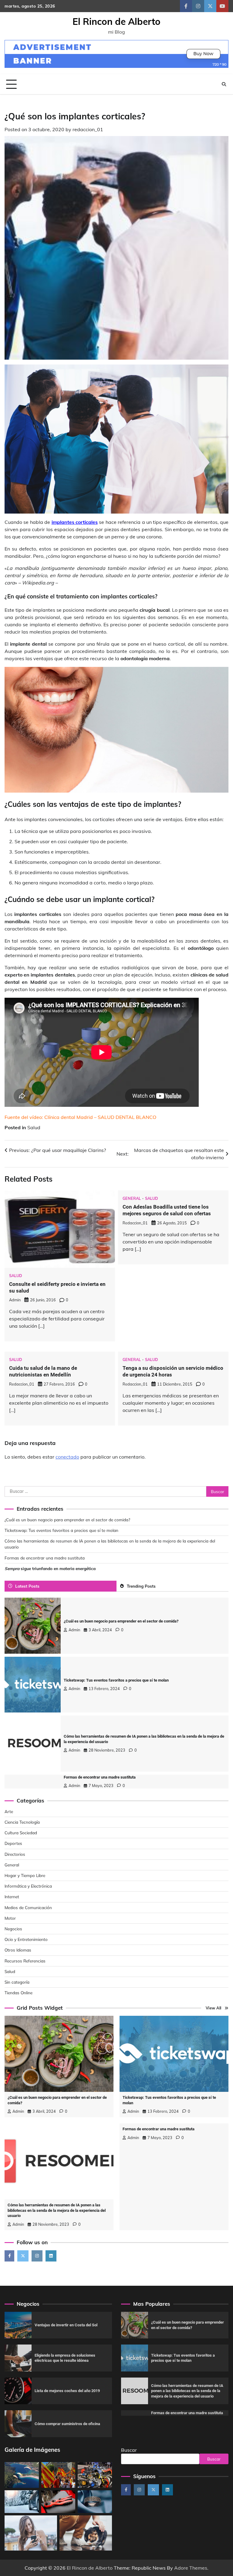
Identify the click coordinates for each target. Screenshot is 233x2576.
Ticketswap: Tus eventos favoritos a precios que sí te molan (61, 1530)
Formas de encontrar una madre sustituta (45, 1558)
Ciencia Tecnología (22, 1822)
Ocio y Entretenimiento (26, 1939)
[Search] (224, 84)
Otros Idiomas (18, 1950)
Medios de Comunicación (28, 1907)
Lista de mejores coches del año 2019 (67, 2391)
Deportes (13, 1843)
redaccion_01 (88, 129)
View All (214, 2008)
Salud (34, 1127)
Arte (9, 1811)
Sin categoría (17, 1982)
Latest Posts (27, 1586)
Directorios (15, 1854)
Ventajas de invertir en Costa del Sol (66, 2325)
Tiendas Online (19, 1993)
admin (15, 1300)
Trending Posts (141, 1586)
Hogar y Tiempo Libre (25, 1875)
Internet (12, 1897)
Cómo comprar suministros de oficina (67, 2424)
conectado (67, 1457)
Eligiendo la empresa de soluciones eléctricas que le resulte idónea (65, 2358)
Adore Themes (191, 2568)
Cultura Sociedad (21, 1833)
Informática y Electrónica (28, 1886)
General (132, 1198)
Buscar (129, 2450)
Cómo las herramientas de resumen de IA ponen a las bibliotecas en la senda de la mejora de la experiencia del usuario (57, 2210)
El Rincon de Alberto (116, 22)
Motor (10, 1918)
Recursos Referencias (25, 1961)
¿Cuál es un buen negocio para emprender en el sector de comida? (67, 1520)
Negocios (13, 1929)
